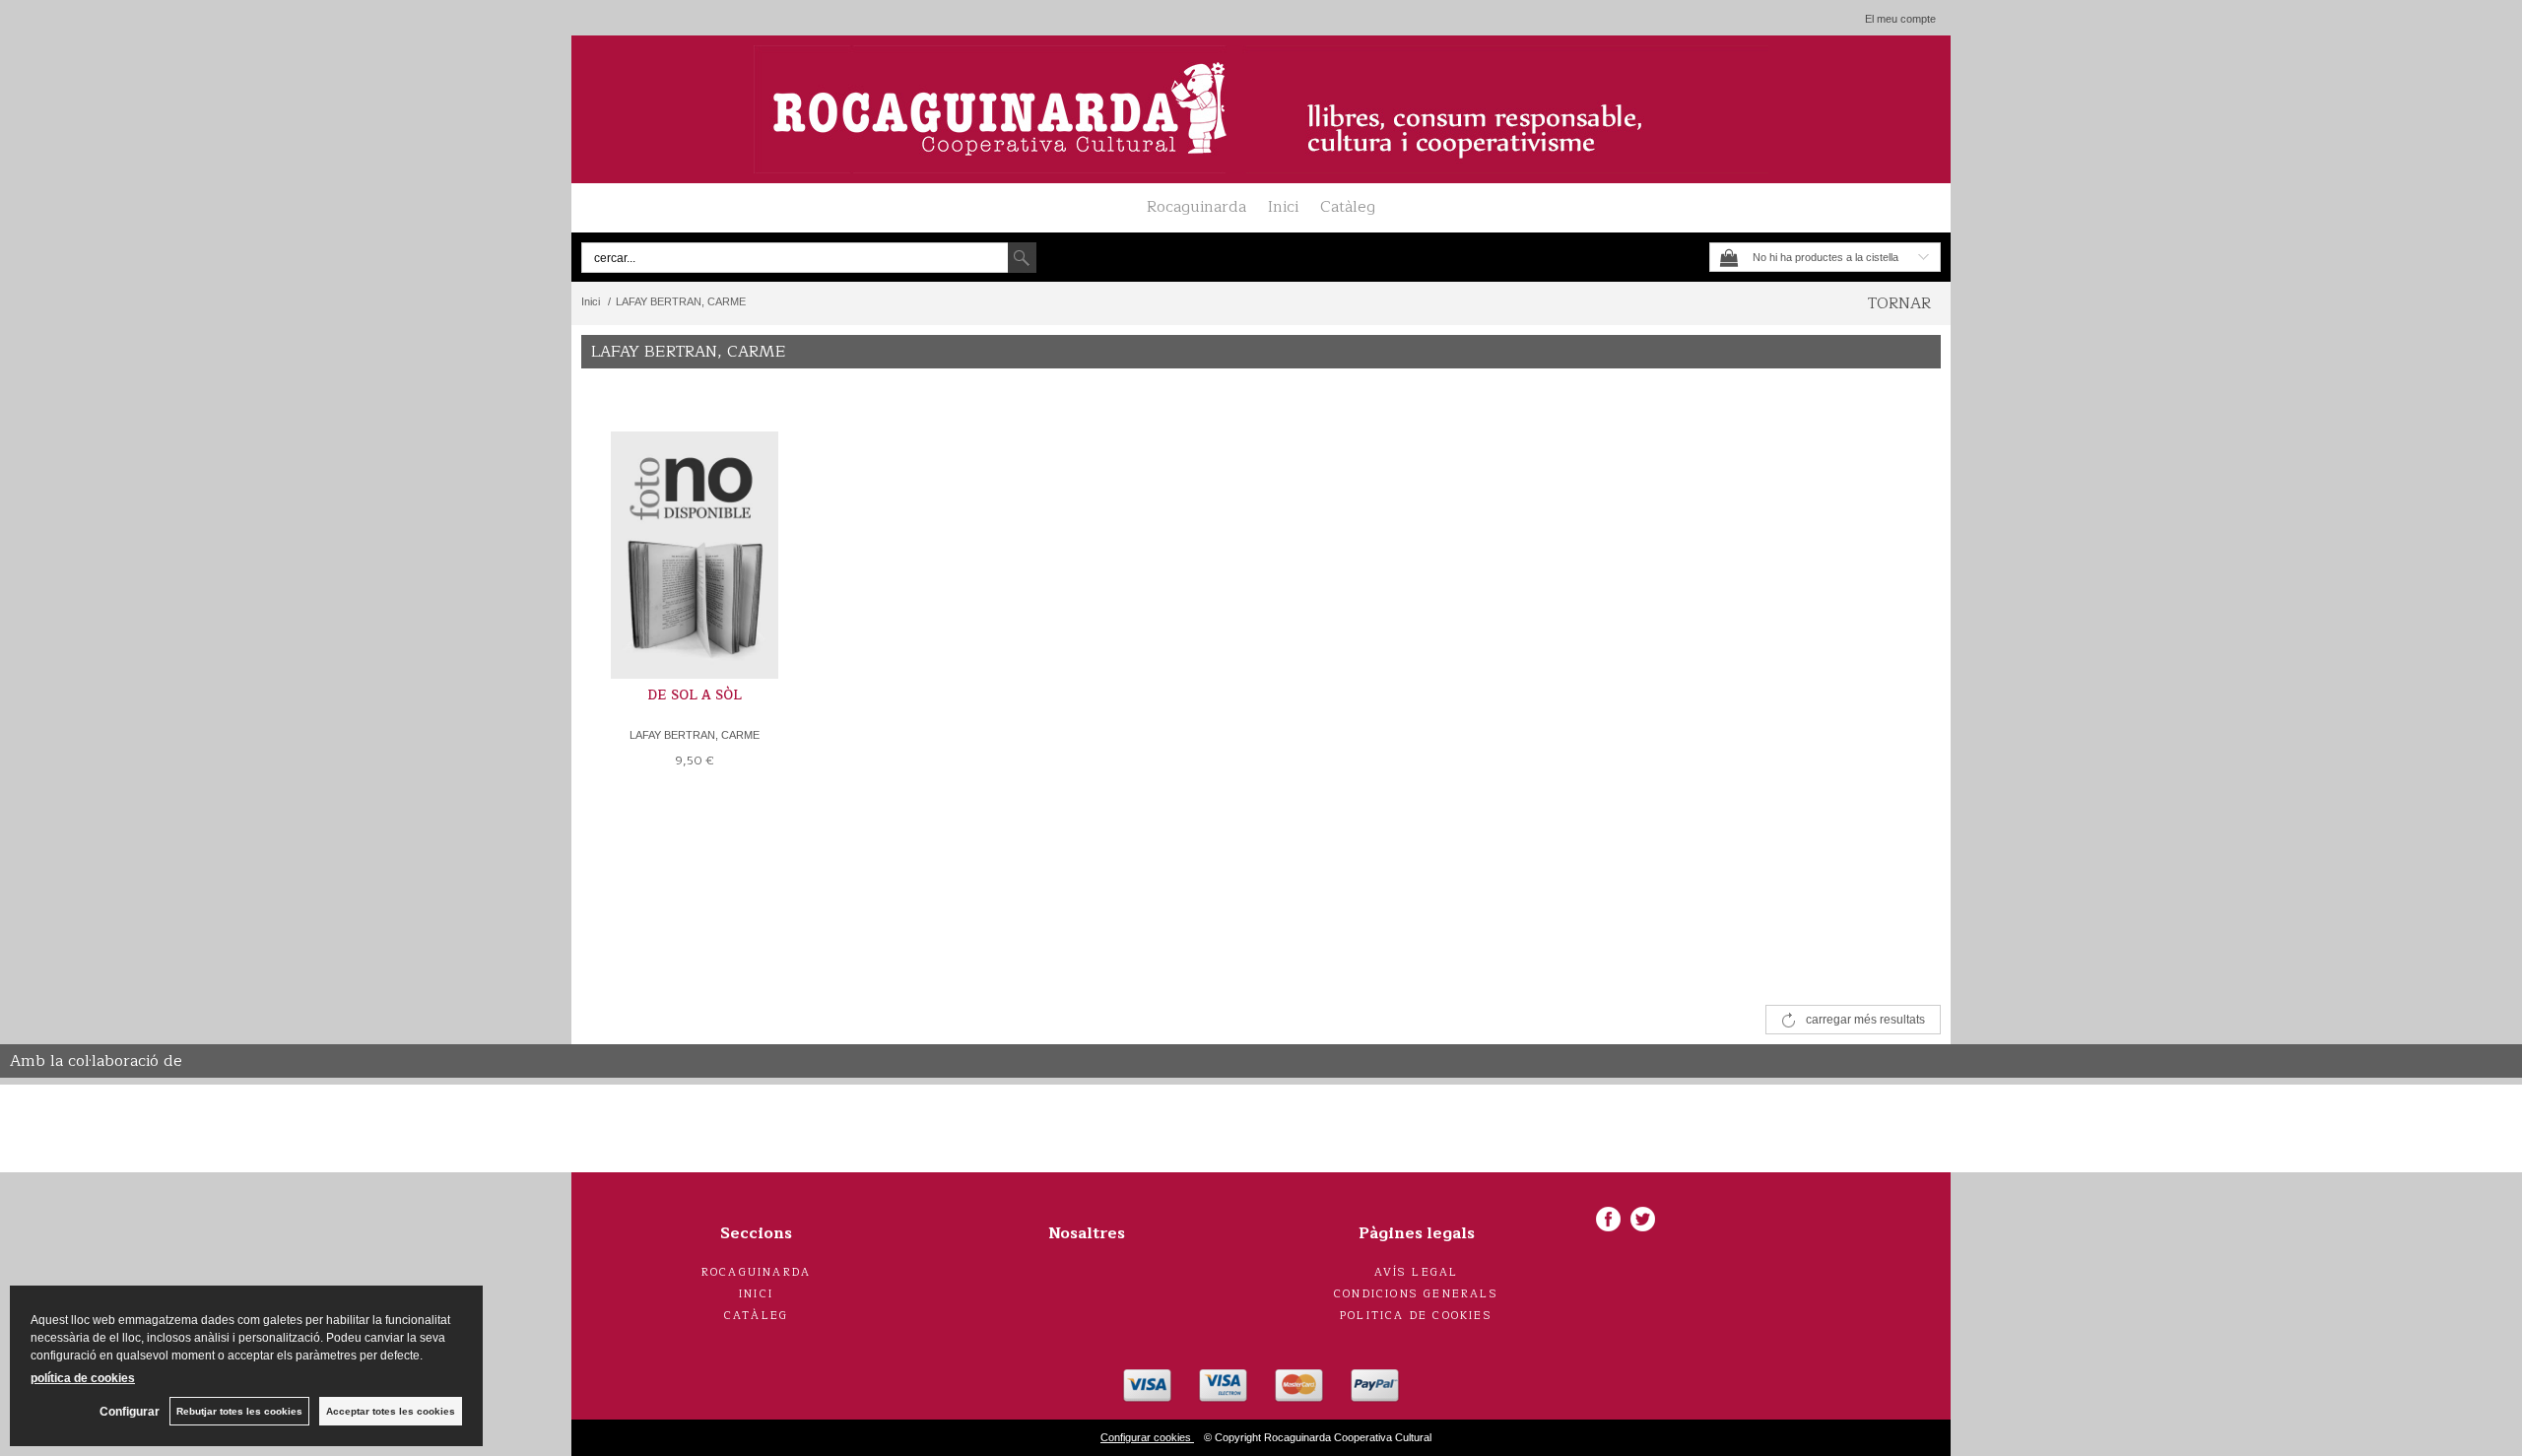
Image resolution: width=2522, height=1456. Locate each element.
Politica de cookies (1416, 1316)
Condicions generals (1416, 1294)
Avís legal (1417, 1272)
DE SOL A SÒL (695, 695)
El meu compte (1900, 19)
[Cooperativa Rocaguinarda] (1261, 109)
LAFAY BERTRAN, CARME (695, 735)
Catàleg (1348, 207)
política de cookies (83, 1378)
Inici (1283, 207)
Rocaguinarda (1196, 207)
